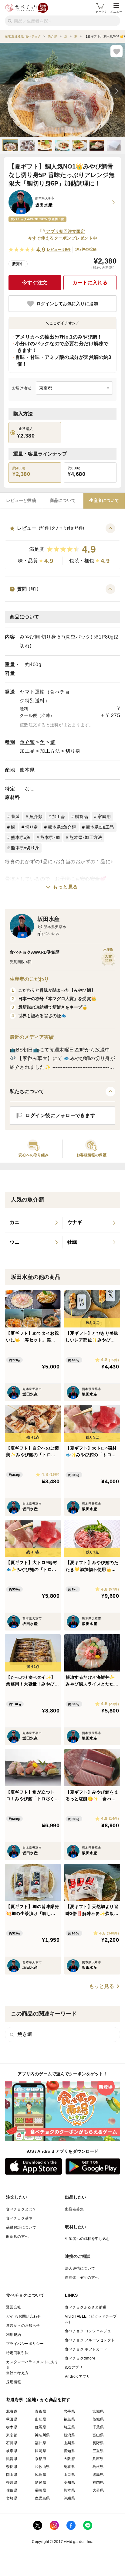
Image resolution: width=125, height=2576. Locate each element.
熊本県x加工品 (100, 827)
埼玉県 (69, 2427)
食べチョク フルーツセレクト (90, 2340)
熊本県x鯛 (50, 837)
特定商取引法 (17, 2353)
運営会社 (14, 2307)
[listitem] (34, 1223)
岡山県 (12, 2475)
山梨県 (69, 2443)
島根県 (98, 2467)
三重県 (98, 2451)
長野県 (98, 2443)
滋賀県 (12, 2459)
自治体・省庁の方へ (82, 2278)
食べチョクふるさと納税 (86, 2307)
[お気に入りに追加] (117, 51)
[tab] (21, 501)
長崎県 (41, 2490)
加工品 (27, 751)
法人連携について (80, 2268)
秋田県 (12, 2419)
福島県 (69, 2419)
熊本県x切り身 (25, 848)
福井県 (41, 2443)
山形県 (41, 2419)
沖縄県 (69, 2498)
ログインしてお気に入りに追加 (67, 304)
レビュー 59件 (59, 250)
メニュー (116, 12)
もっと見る (65, 887)
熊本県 (27, 770)
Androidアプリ (78, 2377)
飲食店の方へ (17, 2237)
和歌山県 (42, 2467)
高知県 (69, 2482)
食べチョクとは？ (21, 2209)
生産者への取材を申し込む (88, 2239)
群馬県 (41, 2427)
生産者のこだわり (29, 979)
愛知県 (69, 2451)
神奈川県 (42, 2435)
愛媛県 (41, 2482)
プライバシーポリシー (25, 2344)
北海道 (12, 2411)
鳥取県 (69, 2467)
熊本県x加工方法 (86, 837)
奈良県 (12, 2467)
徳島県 (98, 2475)
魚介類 (27, 742)
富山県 (98, 2435)
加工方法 (50, 751)
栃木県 (12, 2427)
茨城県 (98, 2419)
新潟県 (69, 2435)
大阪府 (69, 2459)
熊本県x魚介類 (62, 827)
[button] (62, 546)
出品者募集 (74, 2209)
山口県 (69, 2475)
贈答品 (81, 816)
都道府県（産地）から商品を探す (38, 2400)
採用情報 (14, 2382)
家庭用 (104, 816)
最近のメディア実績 (32, 1037)
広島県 (41, 2475)
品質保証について (21, 2227)
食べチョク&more (80, 2358)
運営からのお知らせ (23, 2326)
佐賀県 (12, 2490)
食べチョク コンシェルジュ (88, 2331)
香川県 (12, 2482)
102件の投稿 (86, 249)
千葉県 (98, 2427)
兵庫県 (98, 2459)
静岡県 (41, 2451)
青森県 (41, 2411)
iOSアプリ (74, 2367)
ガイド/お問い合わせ (24, 2316)
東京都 (12, 2435)
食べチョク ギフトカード (86, 2349)
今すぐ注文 (35, 283)
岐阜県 (12, 2451)
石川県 (12, 2443)
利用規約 (14, 2335)
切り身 (73, 751)
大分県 (98, 2490)
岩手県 (69, 2411)
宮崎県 (12, 2498)
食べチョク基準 (19, 2218)
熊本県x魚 (21, 837)
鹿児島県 (42, 2498)
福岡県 (98, 2482)
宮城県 (98, 2411)
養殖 (15, 816)
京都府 (41, 2459)
